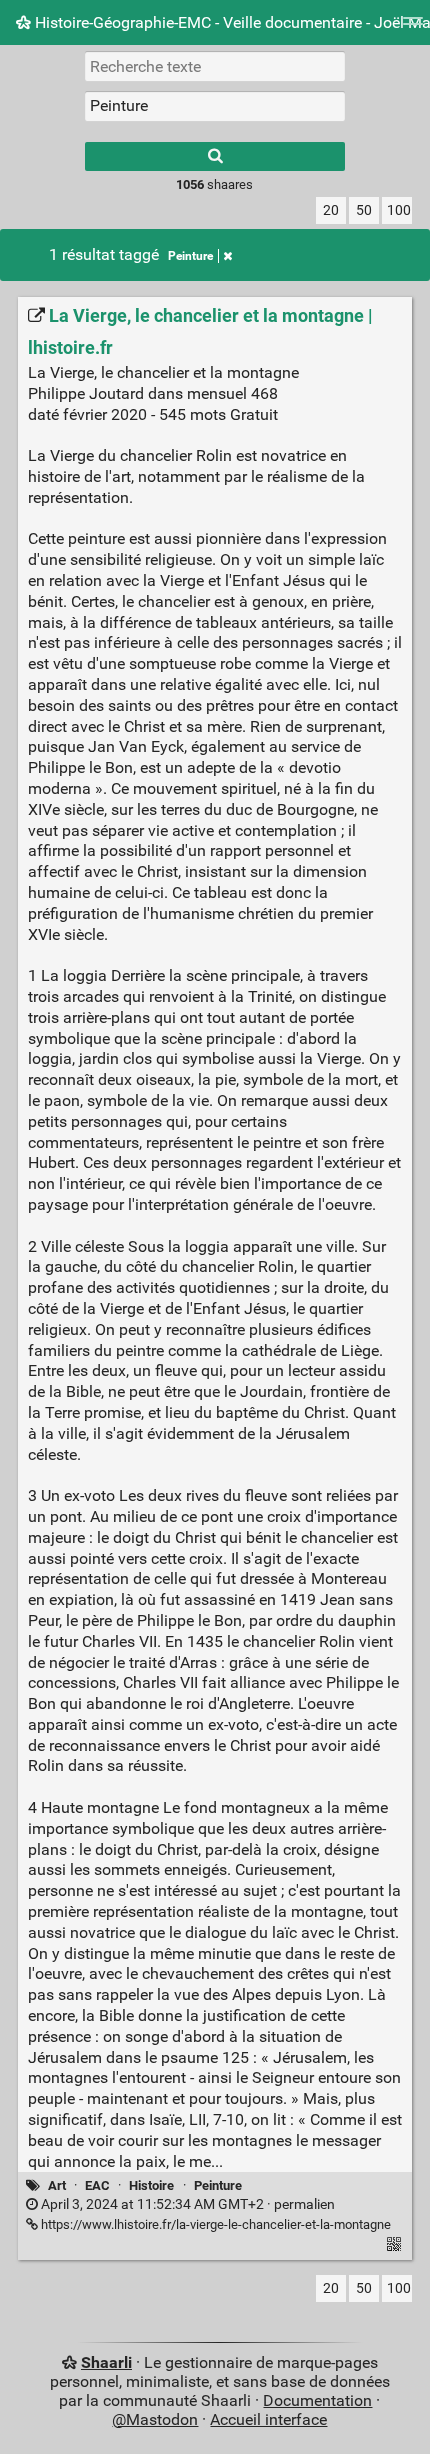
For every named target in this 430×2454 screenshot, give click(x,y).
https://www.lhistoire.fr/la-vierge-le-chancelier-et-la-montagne (214, 2224)
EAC (97, 2185)
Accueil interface (268, 2419)
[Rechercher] (215, 156)
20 (331, 210)
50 (364, 210)
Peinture (190, 256)
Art (57, 2185)
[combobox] (215, 106)
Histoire (151, 2185)
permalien (186, 2204)
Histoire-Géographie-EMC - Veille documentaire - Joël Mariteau (230, 22)
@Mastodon (155, 2419)
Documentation (317, 2400)
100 (399, 210)
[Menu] (413, 27)
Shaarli (106, 2362)
